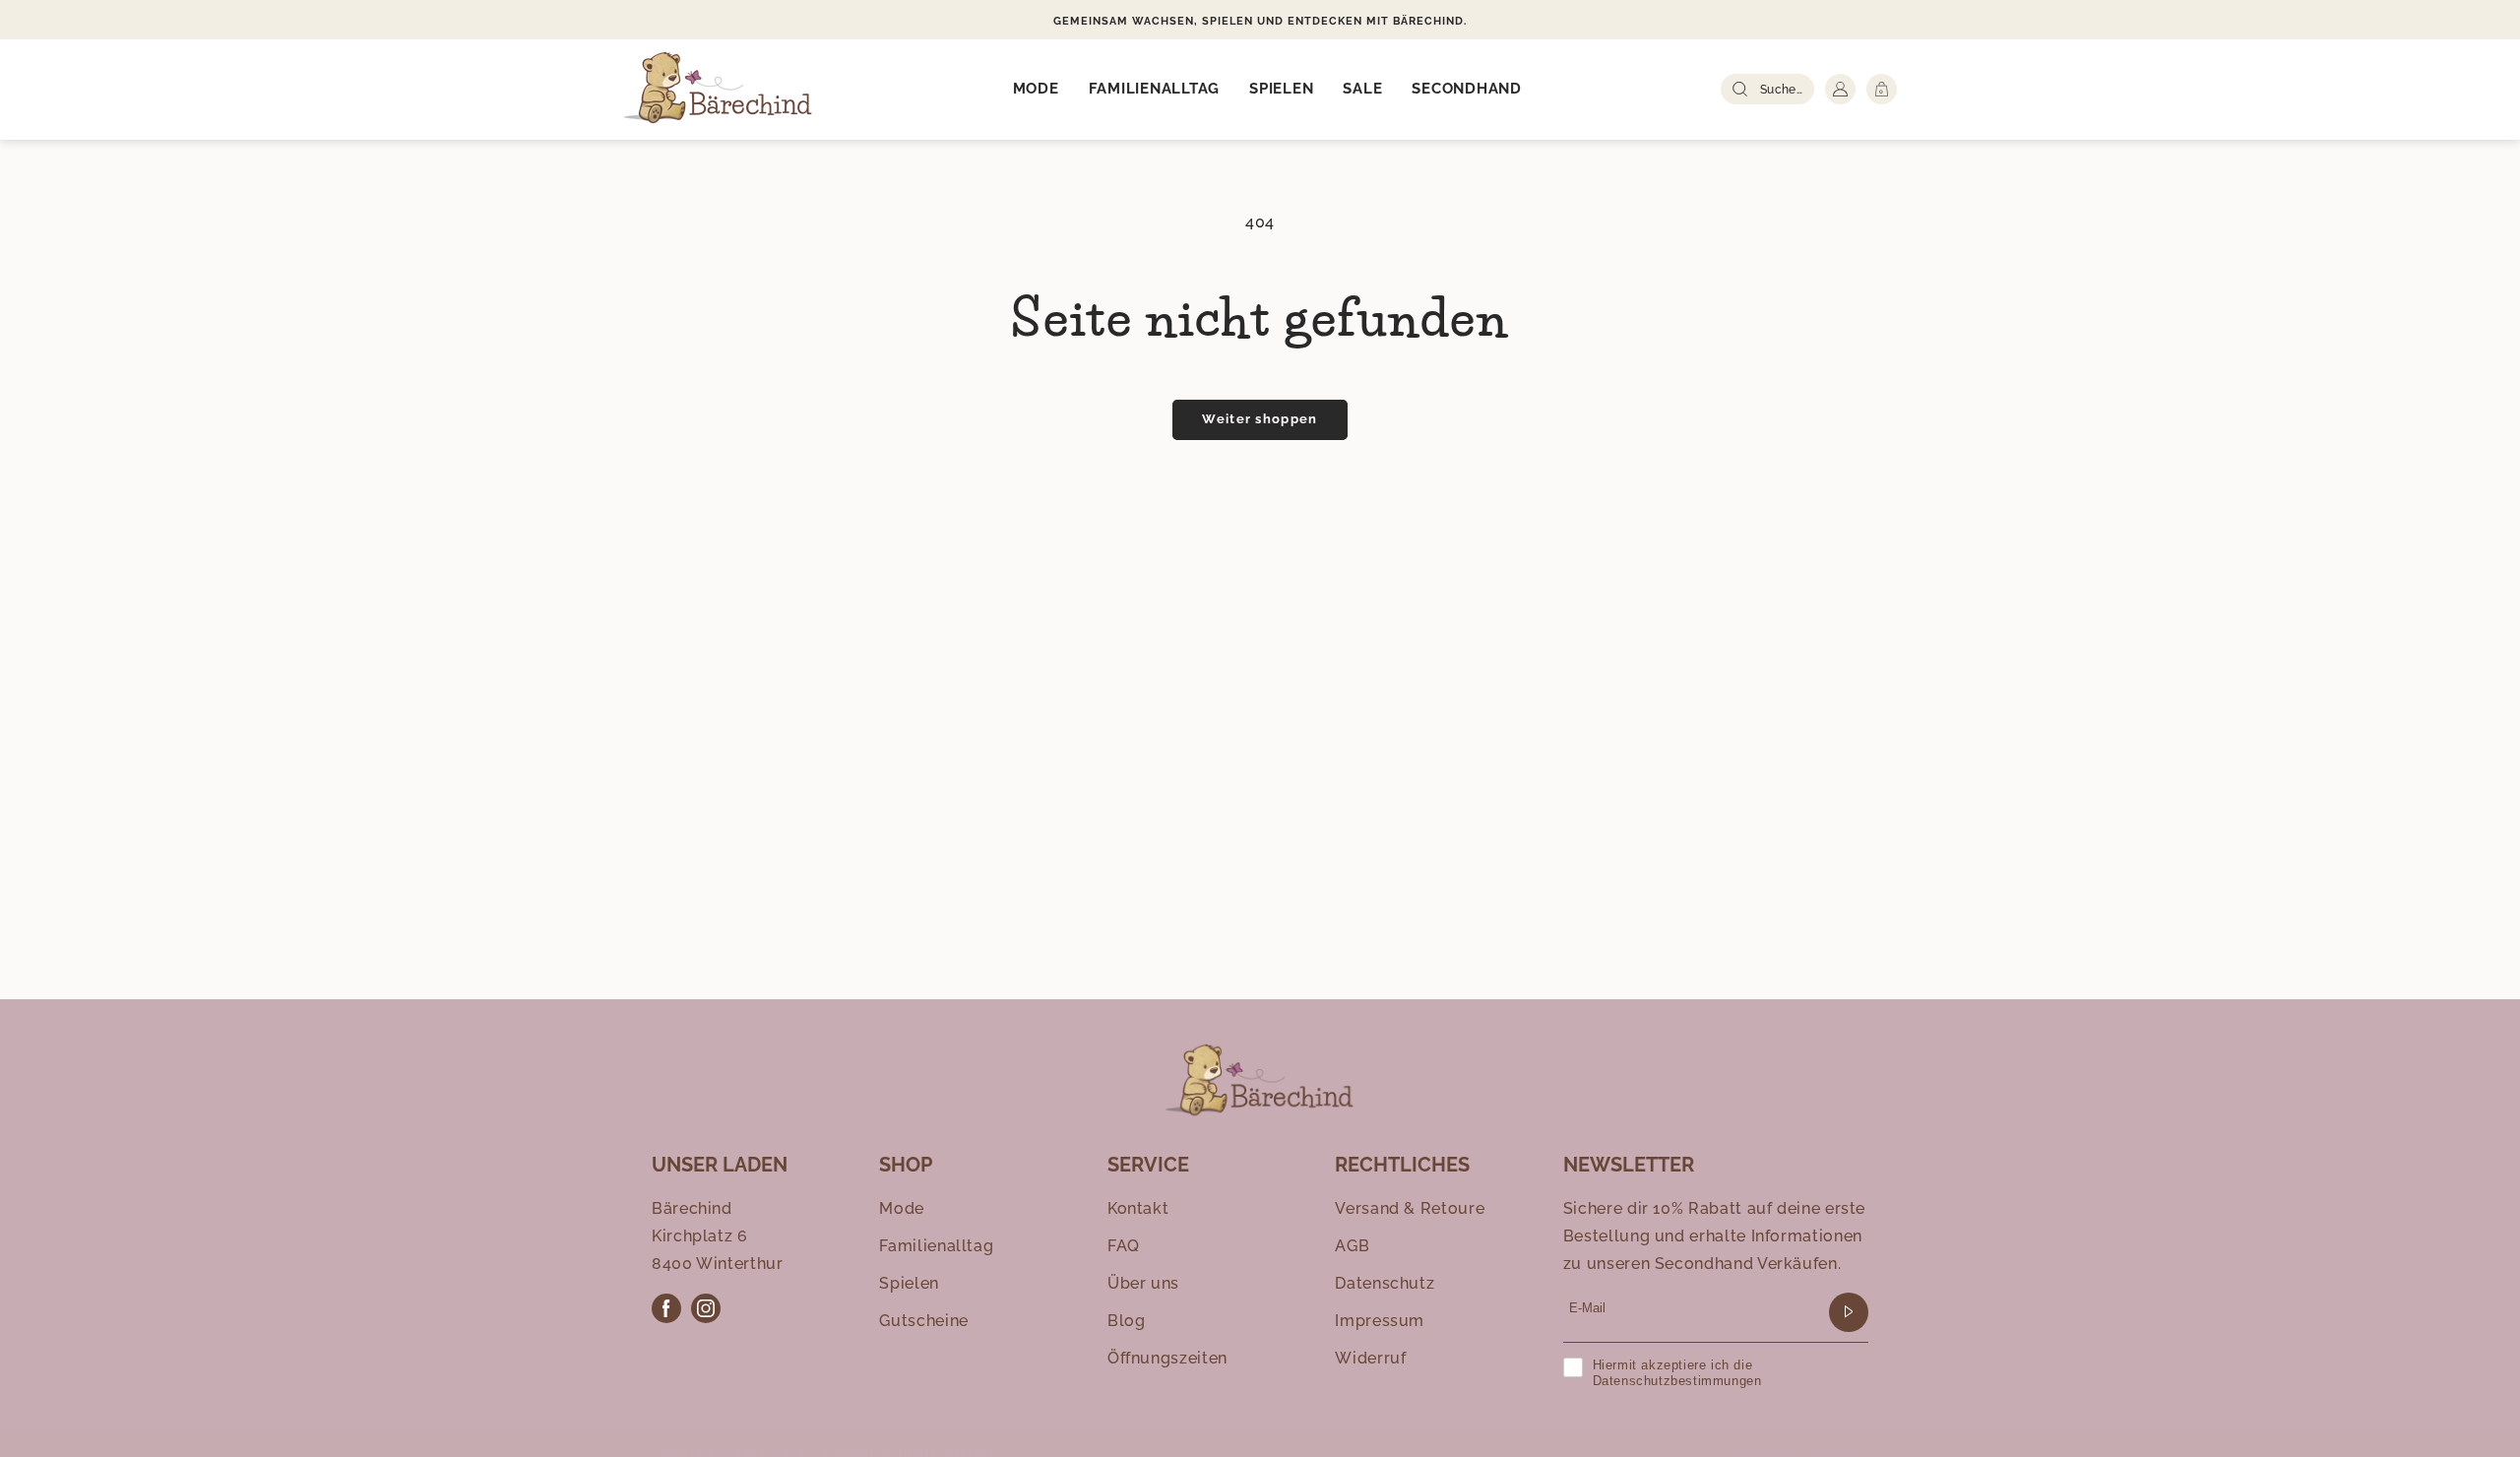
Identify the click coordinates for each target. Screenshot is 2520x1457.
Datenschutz (1385, 1283)
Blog (1127, 1321)
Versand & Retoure (1410, 1208)
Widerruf (1370, 1358)
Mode (902, 1208)
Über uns (1143, 1283)
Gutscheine (923, 1321)
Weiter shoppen (1260, 419)
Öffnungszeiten (1167, 1358)
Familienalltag (936, 1246)
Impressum (1380, 1321)
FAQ (1124, 1246)
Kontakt (1138, 1208)
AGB (1352, 1246)
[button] (1036, 90)
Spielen (909, 1283)
